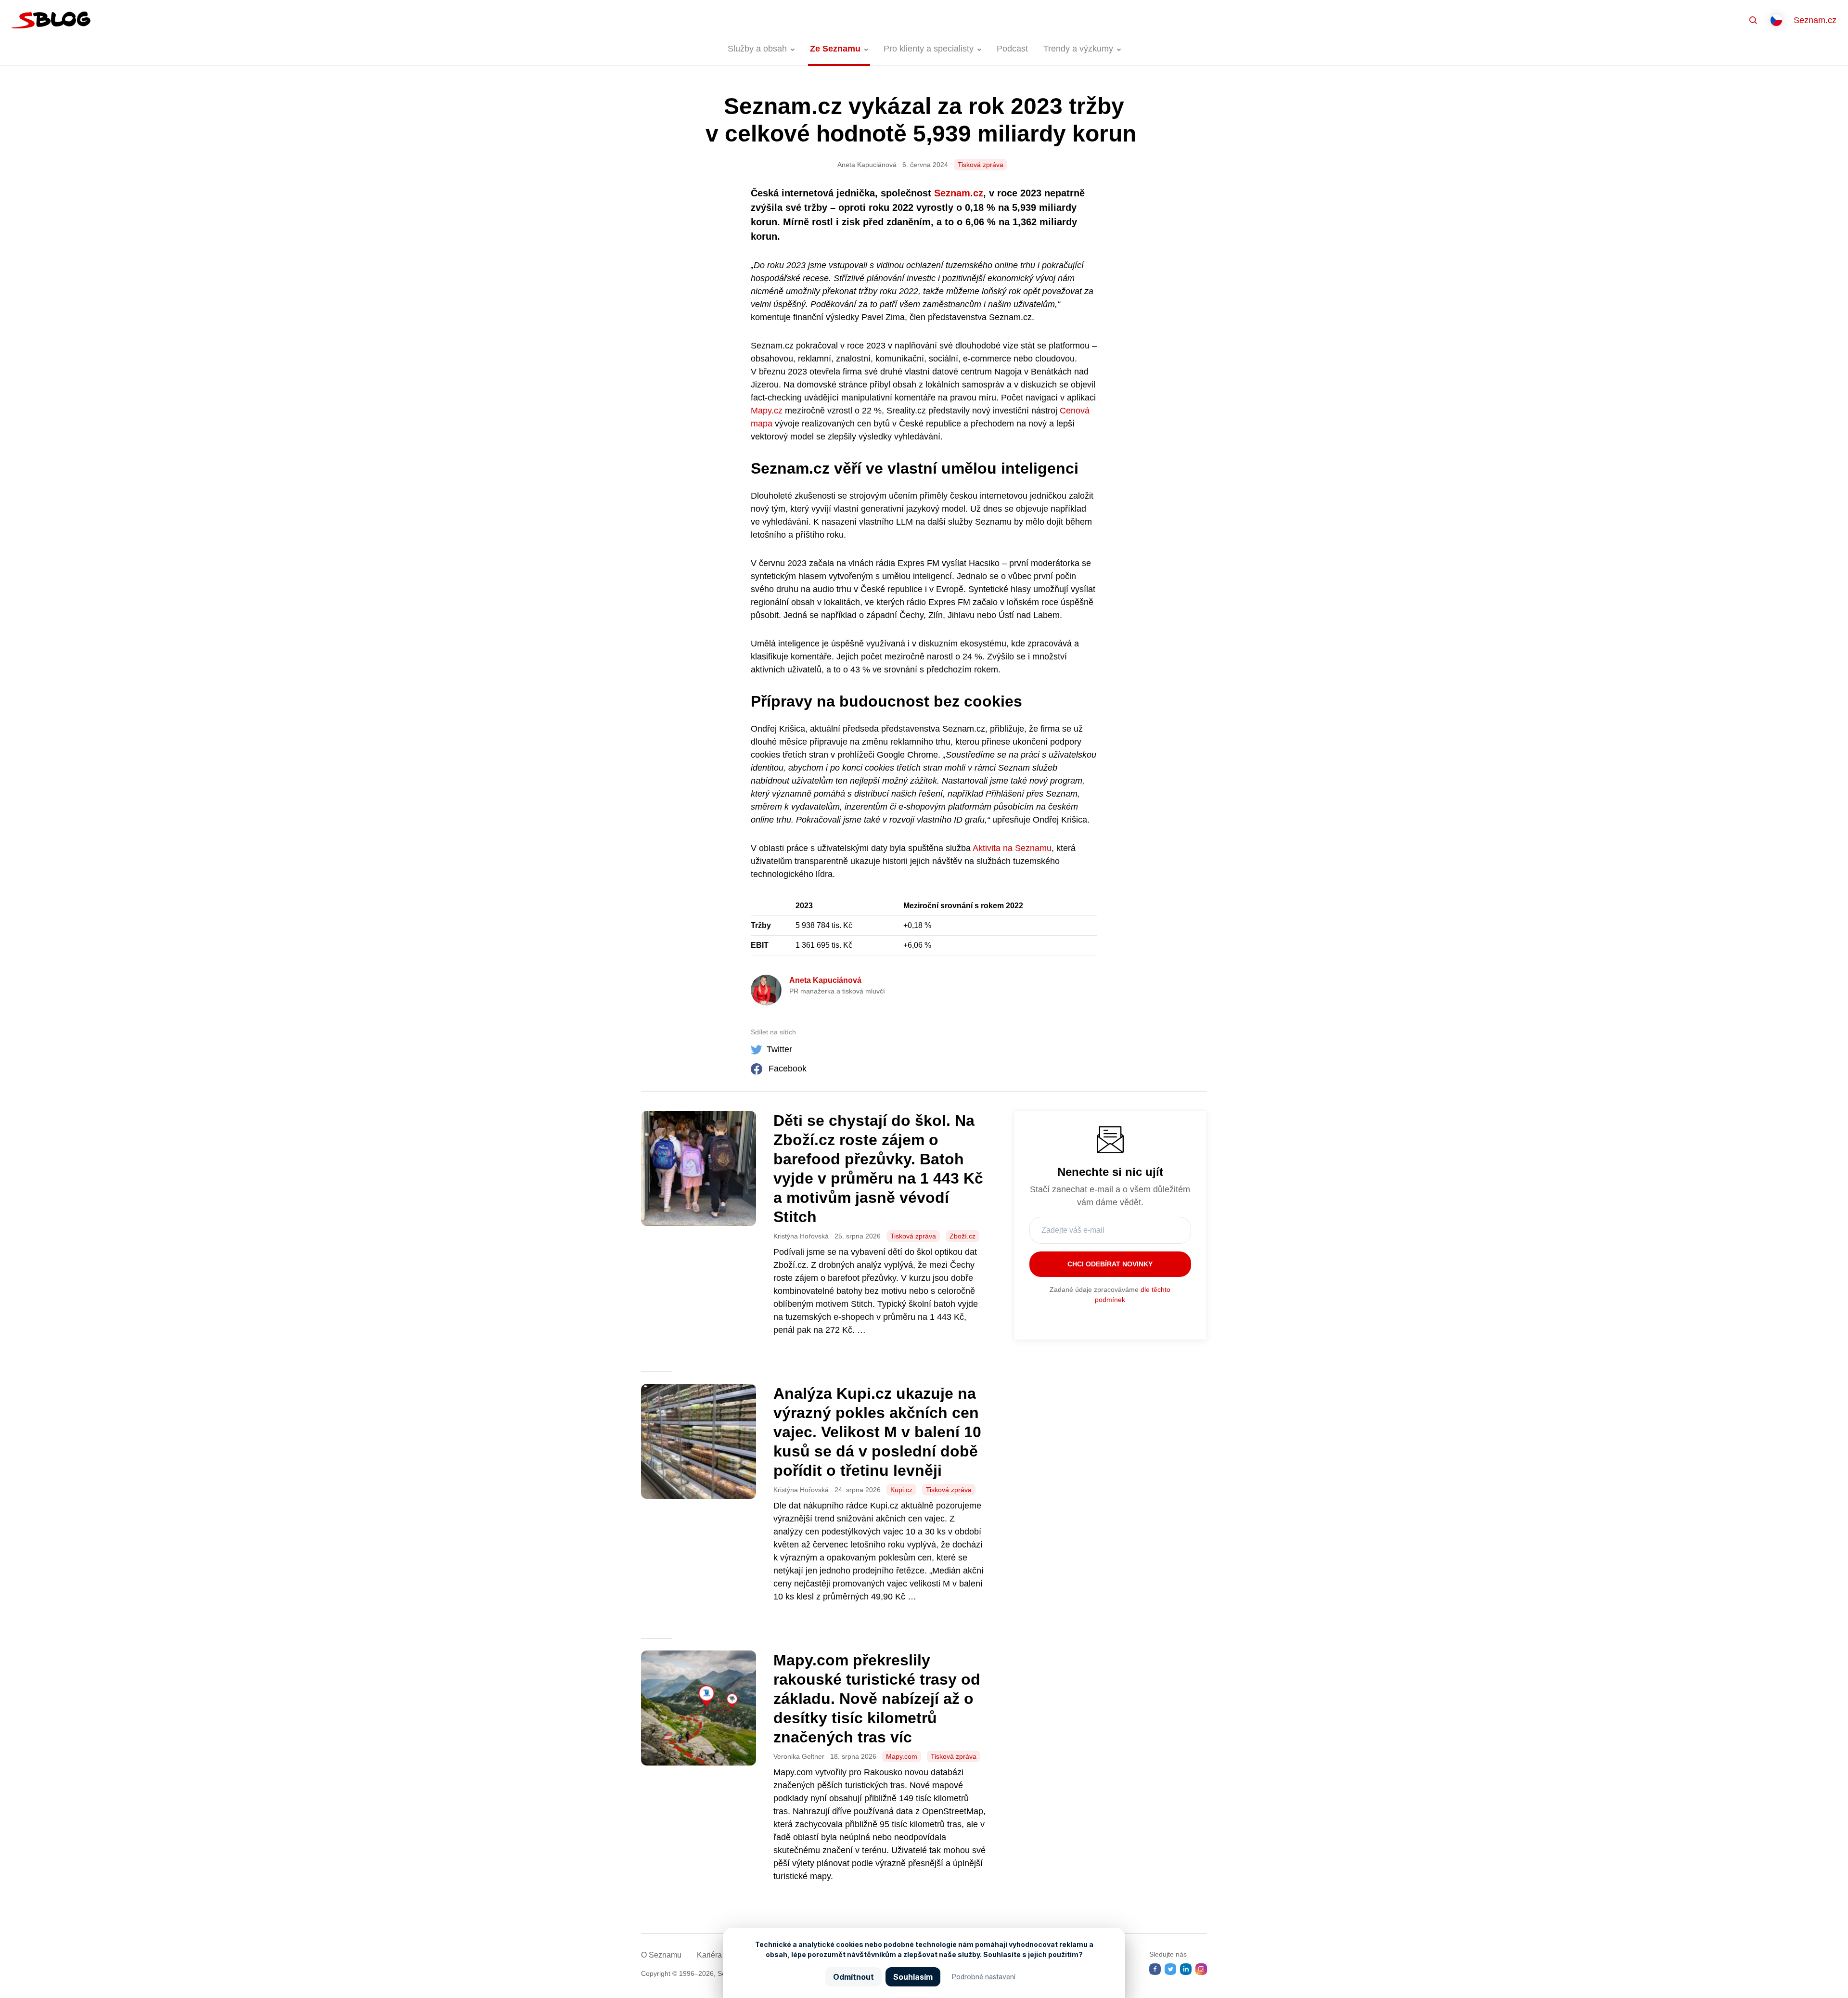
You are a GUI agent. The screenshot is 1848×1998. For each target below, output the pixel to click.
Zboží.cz (962, 1236)
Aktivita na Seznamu (1012, 848)
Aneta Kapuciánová (825, 980)
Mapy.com (902, 1756)
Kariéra (709, 1955)
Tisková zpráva (981, 165)
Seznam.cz (1815, 20)
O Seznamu (661, 1955)
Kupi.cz (901, 1490)
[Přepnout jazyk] (1776, 20)
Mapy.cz (767, 411)
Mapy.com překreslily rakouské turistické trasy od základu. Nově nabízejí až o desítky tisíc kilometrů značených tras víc (877, 1699)
